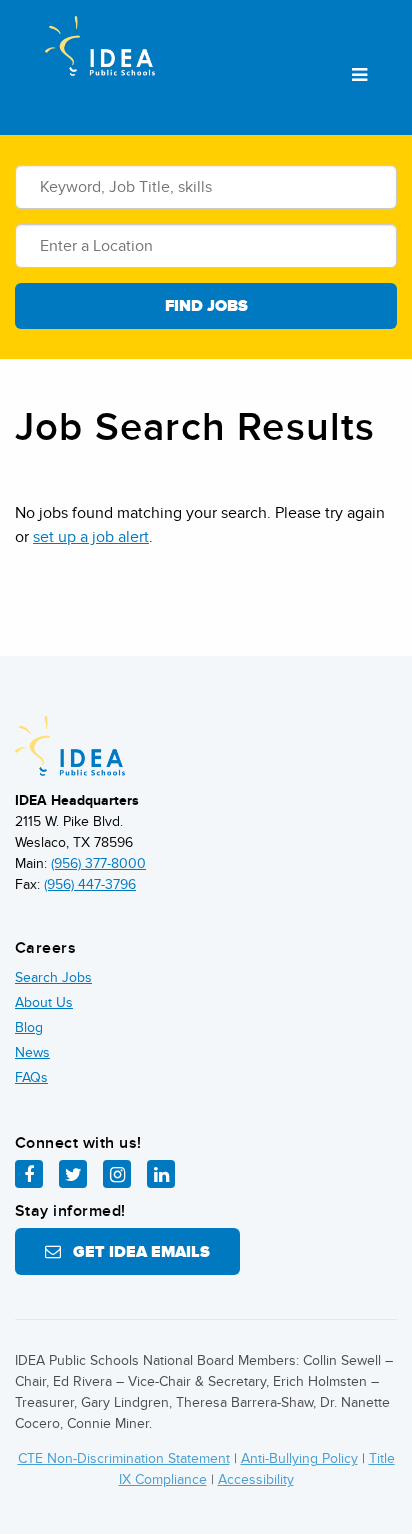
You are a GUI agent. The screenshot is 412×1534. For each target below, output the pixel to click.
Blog (29, 1027)
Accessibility (256, 1479)
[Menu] (359, 76)
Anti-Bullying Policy (299, 1458)
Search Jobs (53, 977)
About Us (44, 1002)
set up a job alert (91, 537)
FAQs (31, 1077)
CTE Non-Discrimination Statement (124, 1458)
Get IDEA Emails (135, 1252)
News (32, 1052)
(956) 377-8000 (98, 863)
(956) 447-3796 (90, 884)
